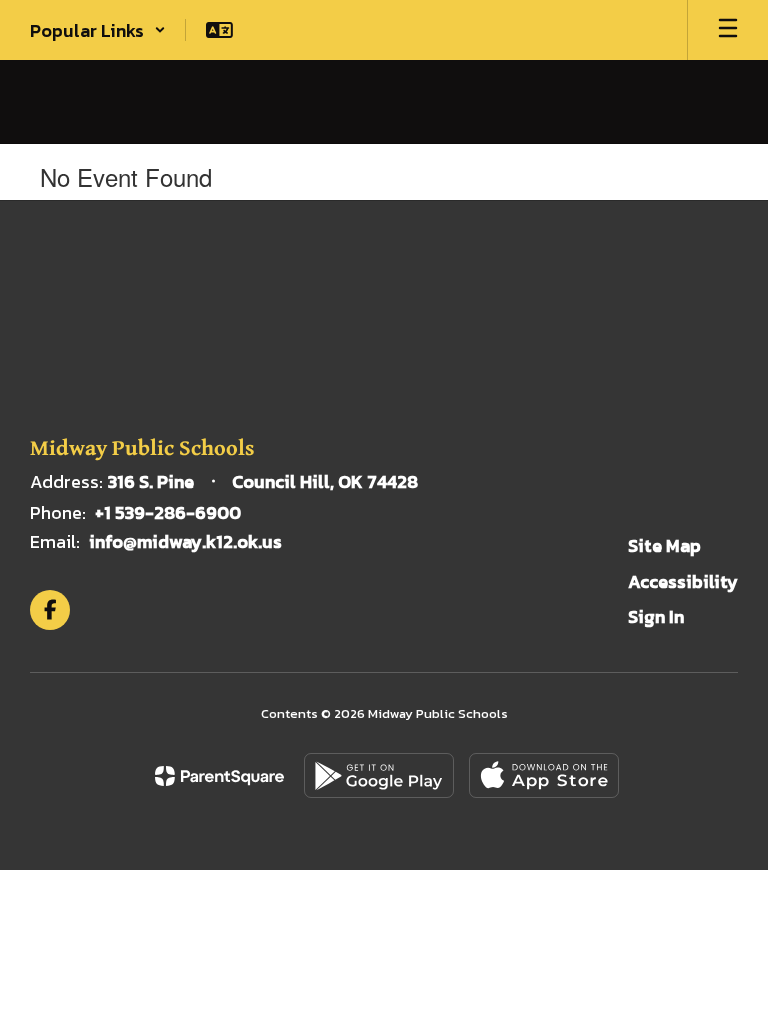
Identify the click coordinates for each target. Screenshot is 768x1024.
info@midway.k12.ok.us (185, 541)
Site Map (664, 545)
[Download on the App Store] (544, 775)
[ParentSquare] (219, 776)
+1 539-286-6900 (168, 512)
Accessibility (683, 581)
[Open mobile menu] (728, 30)
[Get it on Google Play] (379, 775)
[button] (98, 30)
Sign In (656, 616)
